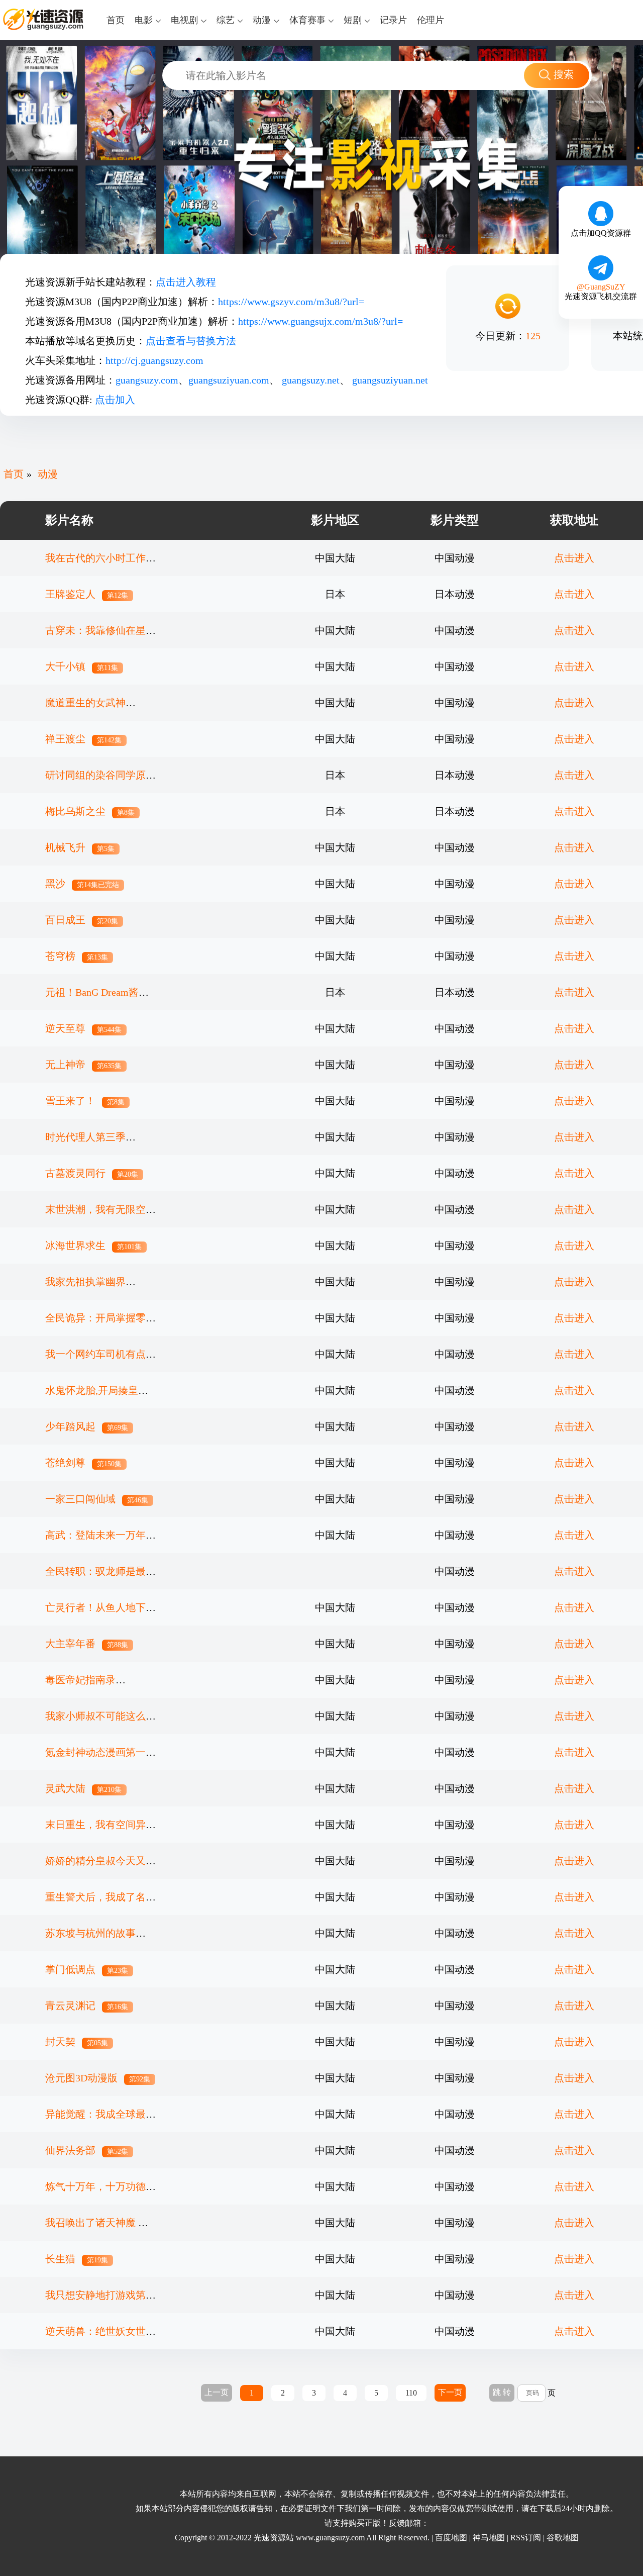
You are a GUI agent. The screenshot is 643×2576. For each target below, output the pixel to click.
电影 (144, 20)
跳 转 (502, 2392)
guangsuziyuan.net (390, 380)
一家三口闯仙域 (97, 1499)
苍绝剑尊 (83, 1463)
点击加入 (115, 400)
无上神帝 (83, 1065)
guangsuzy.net (311, 380)
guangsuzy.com (147, 380)
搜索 (564, 74)
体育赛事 (307, 20)
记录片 (393, 20)
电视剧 (184, 20)
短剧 (353, 20)
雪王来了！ (85, 1101)
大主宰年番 (87, 1644)
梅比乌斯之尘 (90, 811)
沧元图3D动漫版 (98, 2078)
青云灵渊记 (87, 2006)
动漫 (262, 20)
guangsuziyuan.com (229, 380)
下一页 (450, 2392)
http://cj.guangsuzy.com (154, 360)
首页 (116, 20)
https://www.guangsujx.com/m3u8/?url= (320, 321)
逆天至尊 (83, 1028)
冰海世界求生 (93, 1246)
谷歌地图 (563, 2538)
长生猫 (77, 2259)
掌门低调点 (87, 1969)
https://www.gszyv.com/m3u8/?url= (291, 302)
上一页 (217, 2392)
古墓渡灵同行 (92, 1173)
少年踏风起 (87, 1426)
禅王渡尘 (83, 739)
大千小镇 (82, 666)
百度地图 (451, 2538)
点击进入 (574, 558)
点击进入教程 (186, 282)
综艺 (226, 20)
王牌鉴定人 (87, 594)
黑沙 (82, 884)
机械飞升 (80, 847)
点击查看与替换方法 (191, 341)
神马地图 (489, 2538)
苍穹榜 (77, 956)
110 (411, 2393)
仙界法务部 (87, 2150)
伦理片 (431, 20)
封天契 (77, 2042)
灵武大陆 (83, 1788)
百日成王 (82, 920)
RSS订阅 (526, 2538)
